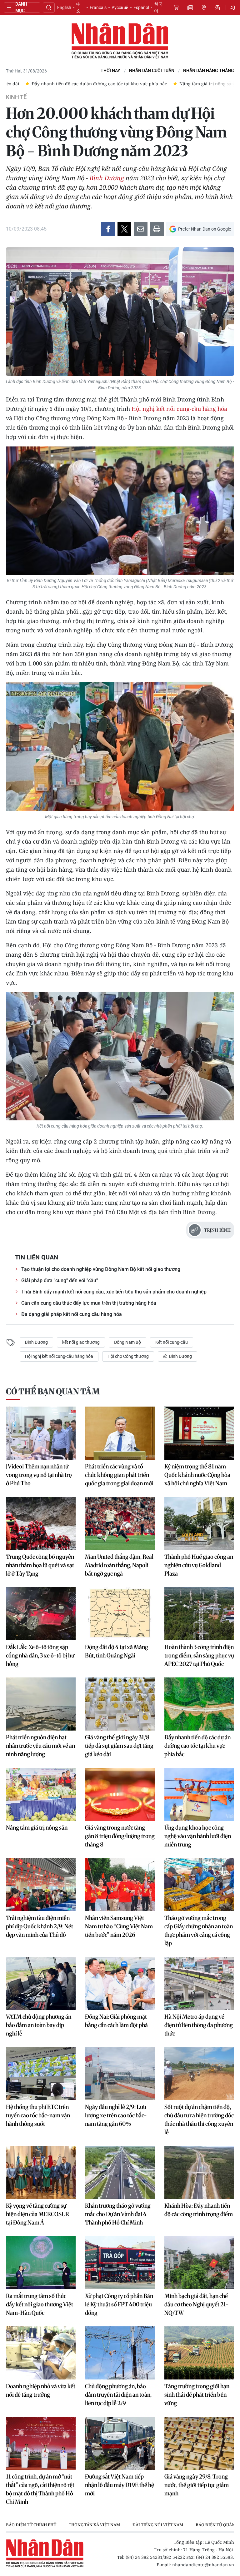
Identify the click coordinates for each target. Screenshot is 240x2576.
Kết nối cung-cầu (172, 1342)
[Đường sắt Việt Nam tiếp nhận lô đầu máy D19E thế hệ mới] (120, 2443)
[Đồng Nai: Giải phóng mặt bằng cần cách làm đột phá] (120, 1983)
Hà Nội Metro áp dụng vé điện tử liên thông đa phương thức (199, 2025)
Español (141, 7)
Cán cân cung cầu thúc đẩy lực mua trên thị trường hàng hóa (89, 1303)
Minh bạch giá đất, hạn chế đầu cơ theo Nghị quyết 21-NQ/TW (197, 2304)
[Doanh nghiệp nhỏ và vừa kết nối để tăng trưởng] (41, 2353)
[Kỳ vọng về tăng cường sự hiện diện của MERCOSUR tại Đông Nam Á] (41, 2172)
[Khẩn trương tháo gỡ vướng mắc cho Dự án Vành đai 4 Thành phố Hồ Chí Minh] (120, 2172)
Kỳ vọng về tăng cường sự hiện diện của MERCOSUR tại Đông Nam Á (37, 2214)
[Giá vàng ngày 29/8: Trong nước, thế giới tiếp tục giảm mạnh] (199, 2443)
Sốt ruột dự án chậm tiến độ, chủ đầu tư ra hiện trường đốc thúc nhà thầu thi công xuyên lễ (199, 2120)
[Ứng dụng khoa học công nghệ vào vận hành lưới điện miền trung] (199, 1794)
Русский (120, 7)
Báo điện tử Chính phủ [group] (31, 2525)
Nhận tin (217, 7)
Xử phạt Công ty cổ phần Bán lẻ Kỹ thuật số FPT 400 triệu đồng (119, 2304)
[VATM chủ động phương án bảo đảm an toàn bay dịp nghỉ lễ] (41, 1983)
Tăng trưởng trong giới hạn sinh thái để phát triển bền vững (197, 2395)
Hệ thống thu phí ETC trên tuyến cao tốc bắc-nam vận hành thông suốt (38, 2115)
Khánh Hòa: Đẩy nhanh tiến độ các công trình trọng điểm (199, 2210)
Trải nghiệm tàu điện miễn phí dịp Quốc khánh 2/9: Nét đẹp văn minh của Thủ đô (40, 1926)
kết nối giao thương (81, 1342)
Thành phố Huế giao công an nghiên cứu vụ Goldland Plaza (199, 1565)
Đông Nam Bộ (127, 1342)
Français (98, 7)
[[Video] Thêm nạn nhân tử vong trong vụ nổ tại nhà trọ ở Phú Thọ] (41, 1433)
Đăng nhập (233, 7)
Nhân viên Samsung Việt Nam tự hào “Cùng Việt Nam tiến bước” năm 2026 (119, 1926)
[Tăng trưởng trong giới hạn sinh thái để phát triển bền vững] (199, 2353)
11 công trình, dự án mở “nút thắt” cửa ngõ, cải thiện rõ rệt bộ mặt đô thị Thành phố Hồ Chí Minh (40, 2489)
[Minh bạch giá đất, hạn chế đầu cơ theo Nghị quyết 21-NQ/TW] (199, 2263)
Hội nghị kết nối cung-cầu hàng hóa (179, 409)
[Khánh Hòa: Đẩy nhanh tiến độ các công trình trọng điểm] (199, 2172)
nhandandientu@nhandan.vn (203, 2565)
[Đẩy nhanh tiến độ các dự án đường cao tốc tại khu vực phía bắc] (199, 1704)
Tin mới (190, 7)
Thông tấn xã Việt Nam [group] (94, 2525)
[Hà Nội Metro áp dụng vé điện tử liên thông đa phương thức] (199, 1983)
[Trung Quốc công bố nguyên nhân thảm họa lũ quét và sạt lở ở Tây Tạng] (41, 1523)
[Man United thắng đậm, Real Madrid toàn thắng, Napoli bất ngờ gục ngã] (120, 1523)
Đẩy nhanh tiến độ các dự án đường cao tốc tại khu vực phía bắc (197, 1746)
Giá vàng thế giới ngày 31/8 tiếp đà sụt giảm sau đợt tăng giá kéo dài (119, 1746)
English (64, 7)
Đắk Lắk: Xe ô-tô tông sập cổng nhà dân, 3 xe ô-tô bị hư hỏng (40, 1655)
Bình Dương (107, 178)
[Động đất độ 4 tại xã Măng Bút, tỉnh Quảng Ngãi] (120, 1614)
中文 (78, 7)
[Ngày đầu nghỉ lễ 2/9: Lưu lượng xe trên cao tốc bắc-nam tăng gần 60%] (120, 2074)
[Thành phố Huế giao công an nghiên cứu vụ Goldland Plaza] (199, 1523)
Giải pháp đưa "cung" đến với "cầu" (60, 1281)
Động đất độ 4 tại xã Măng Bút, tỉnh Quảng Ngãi (117, 1651)
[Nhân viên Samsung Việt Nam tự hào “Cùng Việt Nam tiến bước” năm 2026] (120, 1885)
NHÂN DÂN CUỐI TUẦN (152, 71)
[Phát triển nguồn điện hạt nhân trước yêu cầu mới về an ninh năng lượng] (41, 1704)
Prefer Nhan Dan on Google (205, 229)
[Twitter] (124, 229)
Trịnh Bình (217, 1230)
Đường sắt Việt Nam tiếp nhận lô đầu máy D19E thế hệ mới (120, 2485)
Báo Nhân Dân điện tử (120, 41)
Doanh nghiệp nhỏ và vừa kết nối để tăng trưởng (41, 2390)
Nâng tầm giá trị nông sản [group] (40, 84)
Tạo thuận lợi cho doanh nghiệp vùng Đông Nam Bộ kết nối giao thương (101, 1269)
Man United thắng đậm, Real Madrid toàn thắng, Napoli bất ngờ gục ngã (119, 1565)
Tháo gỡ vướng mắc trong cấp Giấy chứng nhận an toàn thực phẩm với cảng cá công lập (199, 1931)
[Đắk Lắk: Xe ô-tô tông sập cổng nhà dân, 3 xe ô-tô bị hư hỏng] (41, 1614)
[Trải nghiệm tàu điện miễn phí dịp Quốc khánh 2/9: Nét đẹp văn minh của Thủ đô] (41, 1885)
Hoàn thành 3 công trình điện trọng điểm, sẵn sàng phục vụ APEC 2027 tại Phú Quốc (199, 1655)
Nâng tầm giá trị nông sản (37, 1828)
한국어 (158, 7)
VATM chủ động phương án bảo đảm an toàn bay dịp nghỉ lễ (39, 2025)
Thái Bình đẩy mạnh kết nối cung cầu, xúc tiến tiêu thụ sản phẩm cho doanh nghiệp (114, 1292)
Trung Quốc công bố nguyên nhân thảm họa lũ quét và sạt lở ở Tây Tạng (40, 1565)
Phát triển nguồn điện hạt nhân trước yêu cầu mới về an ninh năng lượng (40, 1746)
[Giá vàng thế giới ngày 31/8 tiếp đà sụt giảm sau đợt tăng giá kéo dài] (120, 1704)
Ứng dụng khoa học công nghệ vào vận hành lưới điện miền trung (198, 1836)
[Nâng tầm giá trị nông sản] (41, 1794)
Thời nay (110, 71)
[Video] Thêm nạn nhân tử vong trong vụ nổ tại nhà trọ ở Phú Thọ (39, 1475)
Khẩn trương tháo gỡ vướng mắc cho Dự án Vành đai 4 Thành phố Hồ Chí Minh (118, 2214)
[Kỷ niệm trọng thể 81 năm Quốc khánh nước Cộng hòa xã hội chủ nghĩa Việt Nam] (199, 1433)
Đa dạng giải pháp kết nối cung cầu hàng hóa (72, 1314)
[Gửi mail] (141, 229)
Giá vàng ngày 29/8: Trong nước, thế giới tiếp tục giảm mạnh (197, 2485)
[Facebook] (108, 229)
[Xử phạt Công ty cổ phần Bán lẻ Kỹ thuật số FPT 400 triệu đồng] (120, 2263)
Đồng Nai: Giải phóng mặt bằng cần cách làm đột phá (116, 2021)
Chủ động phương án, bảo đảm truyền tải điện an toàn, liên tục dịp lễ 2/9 (118, 2395)
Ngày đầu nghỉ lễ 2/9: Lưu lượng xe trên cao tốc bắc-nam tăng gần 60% (116, 2115)
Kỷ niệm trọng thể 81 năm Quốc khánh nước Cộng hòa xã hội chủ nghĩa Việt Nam (197, 1475)
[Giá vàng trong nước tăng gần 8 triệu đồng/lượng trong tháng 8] (120, 1794)
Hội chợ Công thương (128, 1356)
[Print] (157, 229)
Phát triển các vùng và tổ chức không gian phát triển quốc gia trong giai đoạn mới (119, 1475)
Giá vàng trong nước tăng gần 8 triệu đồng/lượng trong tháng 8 (120, 1836)
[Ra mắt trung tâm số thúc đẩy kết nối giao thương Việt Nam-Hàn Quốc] (41, 2263)
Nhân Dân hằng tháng (209, 71)
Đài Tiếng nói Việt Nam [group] (158, 2525)
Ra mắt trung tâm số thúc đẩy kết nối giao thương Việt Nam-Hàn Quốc (40, 2304)
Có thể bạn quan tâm (53, 1391)
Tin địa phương (204, 7)
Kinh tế (16, 97)
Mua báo (176, 7)
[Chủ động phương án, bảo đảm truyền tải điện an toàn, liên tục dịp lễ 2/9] (120, 2353)
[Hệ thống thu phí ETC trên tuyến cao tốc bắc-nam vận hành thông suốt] (41, 2074)
